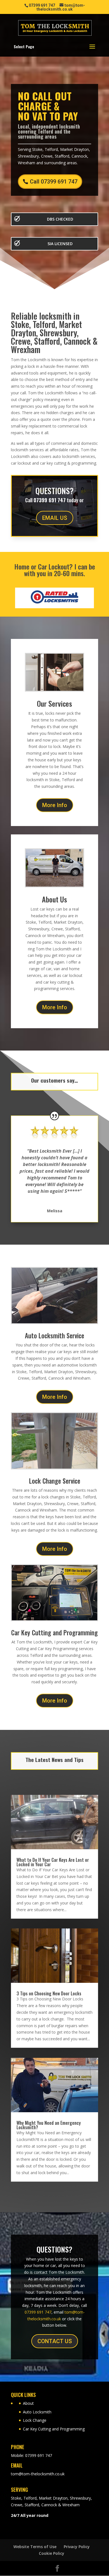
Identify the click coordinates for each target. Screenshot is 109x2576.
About (28, 2403)
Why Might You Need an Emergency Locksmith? (49, 2125)
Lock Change (35, 2420)
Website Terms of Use (35, 2547)
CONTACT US (55, 2341)
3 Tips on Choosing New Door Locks (49, 1993)
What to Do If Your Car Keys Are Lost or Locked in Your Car (53, 1862)
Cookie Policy (52, 2553)
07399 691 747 (38, 2312)
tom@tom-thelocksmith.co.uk (38, 2474)
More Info (55, 805)
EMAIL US (55, 518)
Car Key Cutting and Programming (54, 2429)
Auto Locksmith (37, 2412)
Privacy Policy (77, 2547)
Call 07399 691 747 (54, 182)
